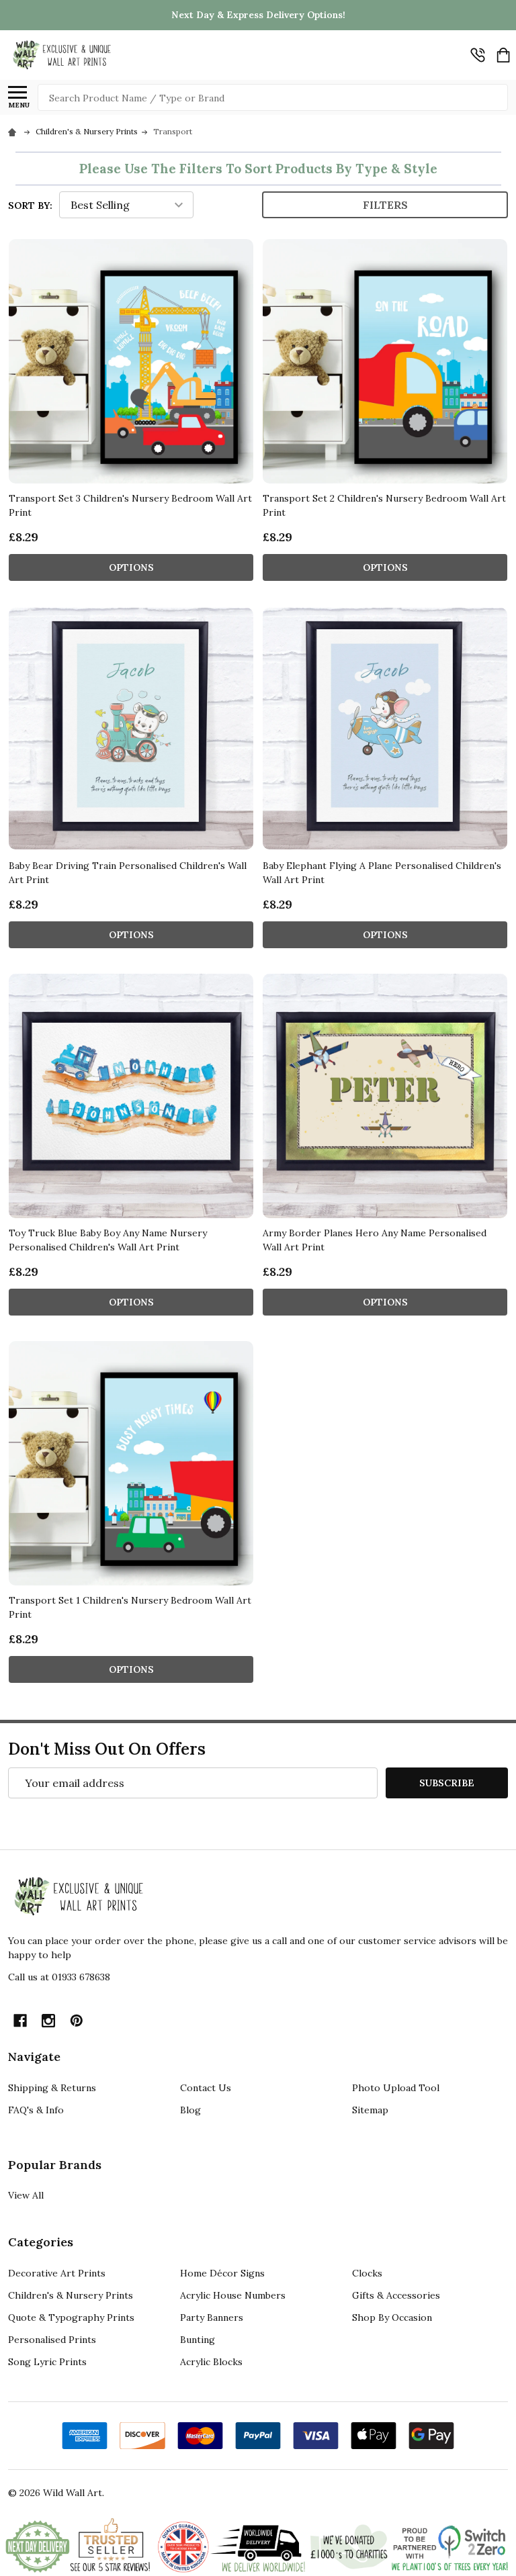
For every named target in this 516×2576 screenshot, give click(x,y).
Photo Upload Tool (396, 2088)
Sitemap (370, 2110)
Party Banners (212, 2317)
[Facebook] (20, 2021)
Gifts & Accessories (396, 2295)
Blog (190, 2110)
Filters (385, 205)
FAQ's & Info (36, 2110)
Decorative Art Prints (57, 2273)
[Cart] (503, 55)
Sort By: (30, 205)
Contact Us (206, 2088)
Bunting (198, 2340)
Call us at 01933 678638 (59, 1977)
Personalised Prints (52, 2340)
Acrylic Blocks (211, 2362)
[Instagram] (48, 2021)
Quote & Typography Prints (71, 2317)
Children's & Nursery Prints (71, 2295)
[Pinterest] (77, 2021)
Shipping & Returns (52, 2088)
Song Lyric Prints (47, 2362)
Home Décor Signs (222, 2273)
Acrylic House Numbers (233, 2295)
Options (131, 567)
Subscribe (447, 1783)
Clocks (367, 2273)
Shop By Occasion (392, 2317)
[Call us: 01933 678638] (478, 55)
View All (26, 2195)
